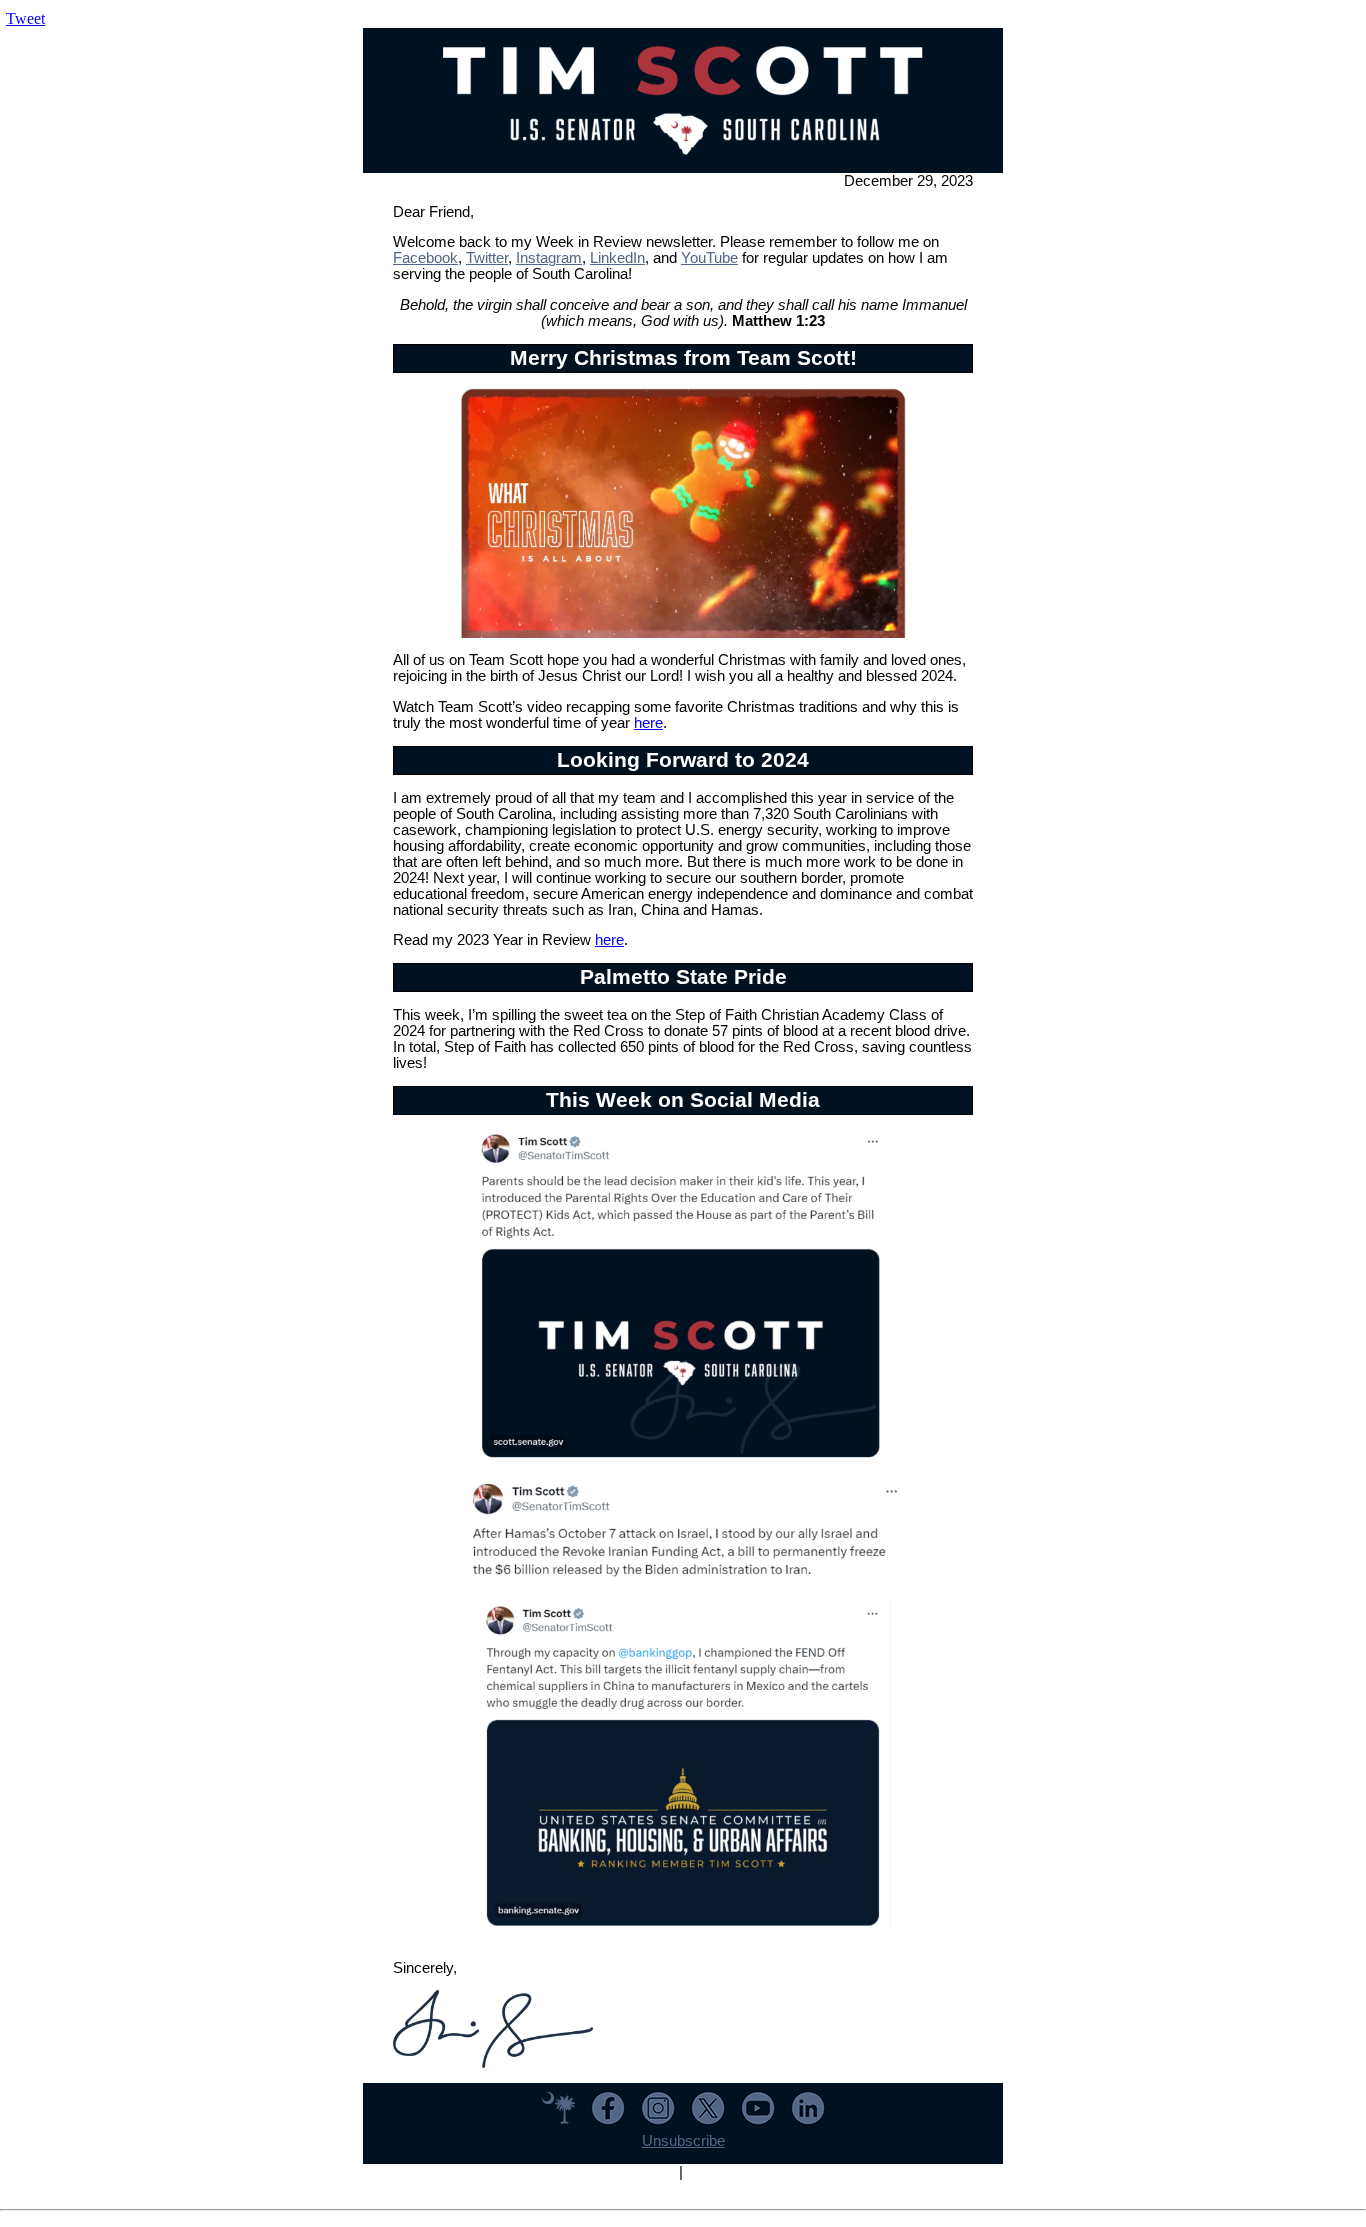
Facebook (425, 258)
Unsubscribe (683, 2141)
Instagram (549, 258)
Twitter (487, 258)
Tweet (25, 18)
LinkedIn (617, 258)
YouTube (709, 258)
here (648, 723)
